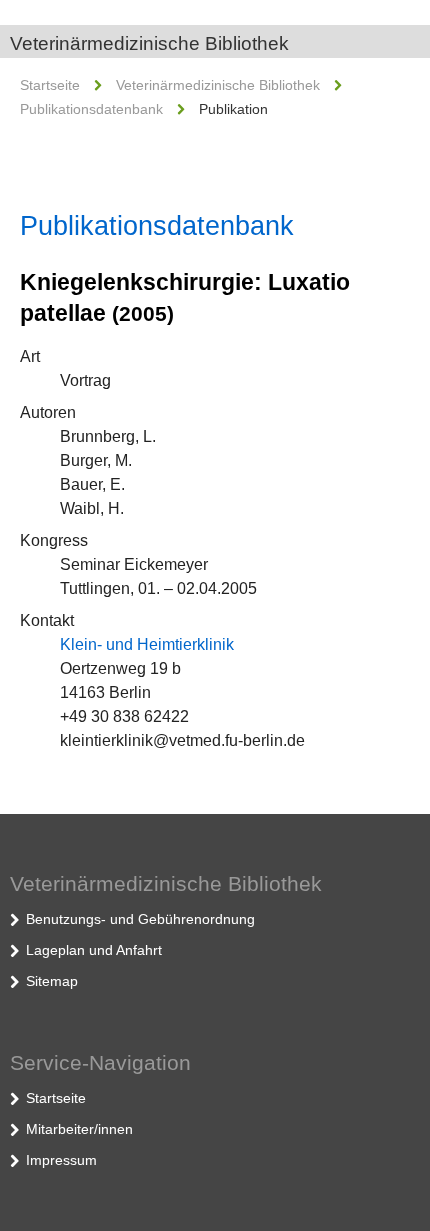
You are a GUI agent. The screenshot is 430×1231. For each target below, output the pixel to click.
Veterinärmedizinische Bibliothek (149, 43)
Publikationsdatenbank (91, 109)
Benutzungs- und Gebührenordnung (140, 919)
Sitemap (52, 981)
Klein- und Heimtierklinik (147, 644)
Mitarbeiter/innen (79, 1129)
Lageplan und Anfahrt (94, 950)
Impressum (61, 1160)
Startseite (50, 85)
